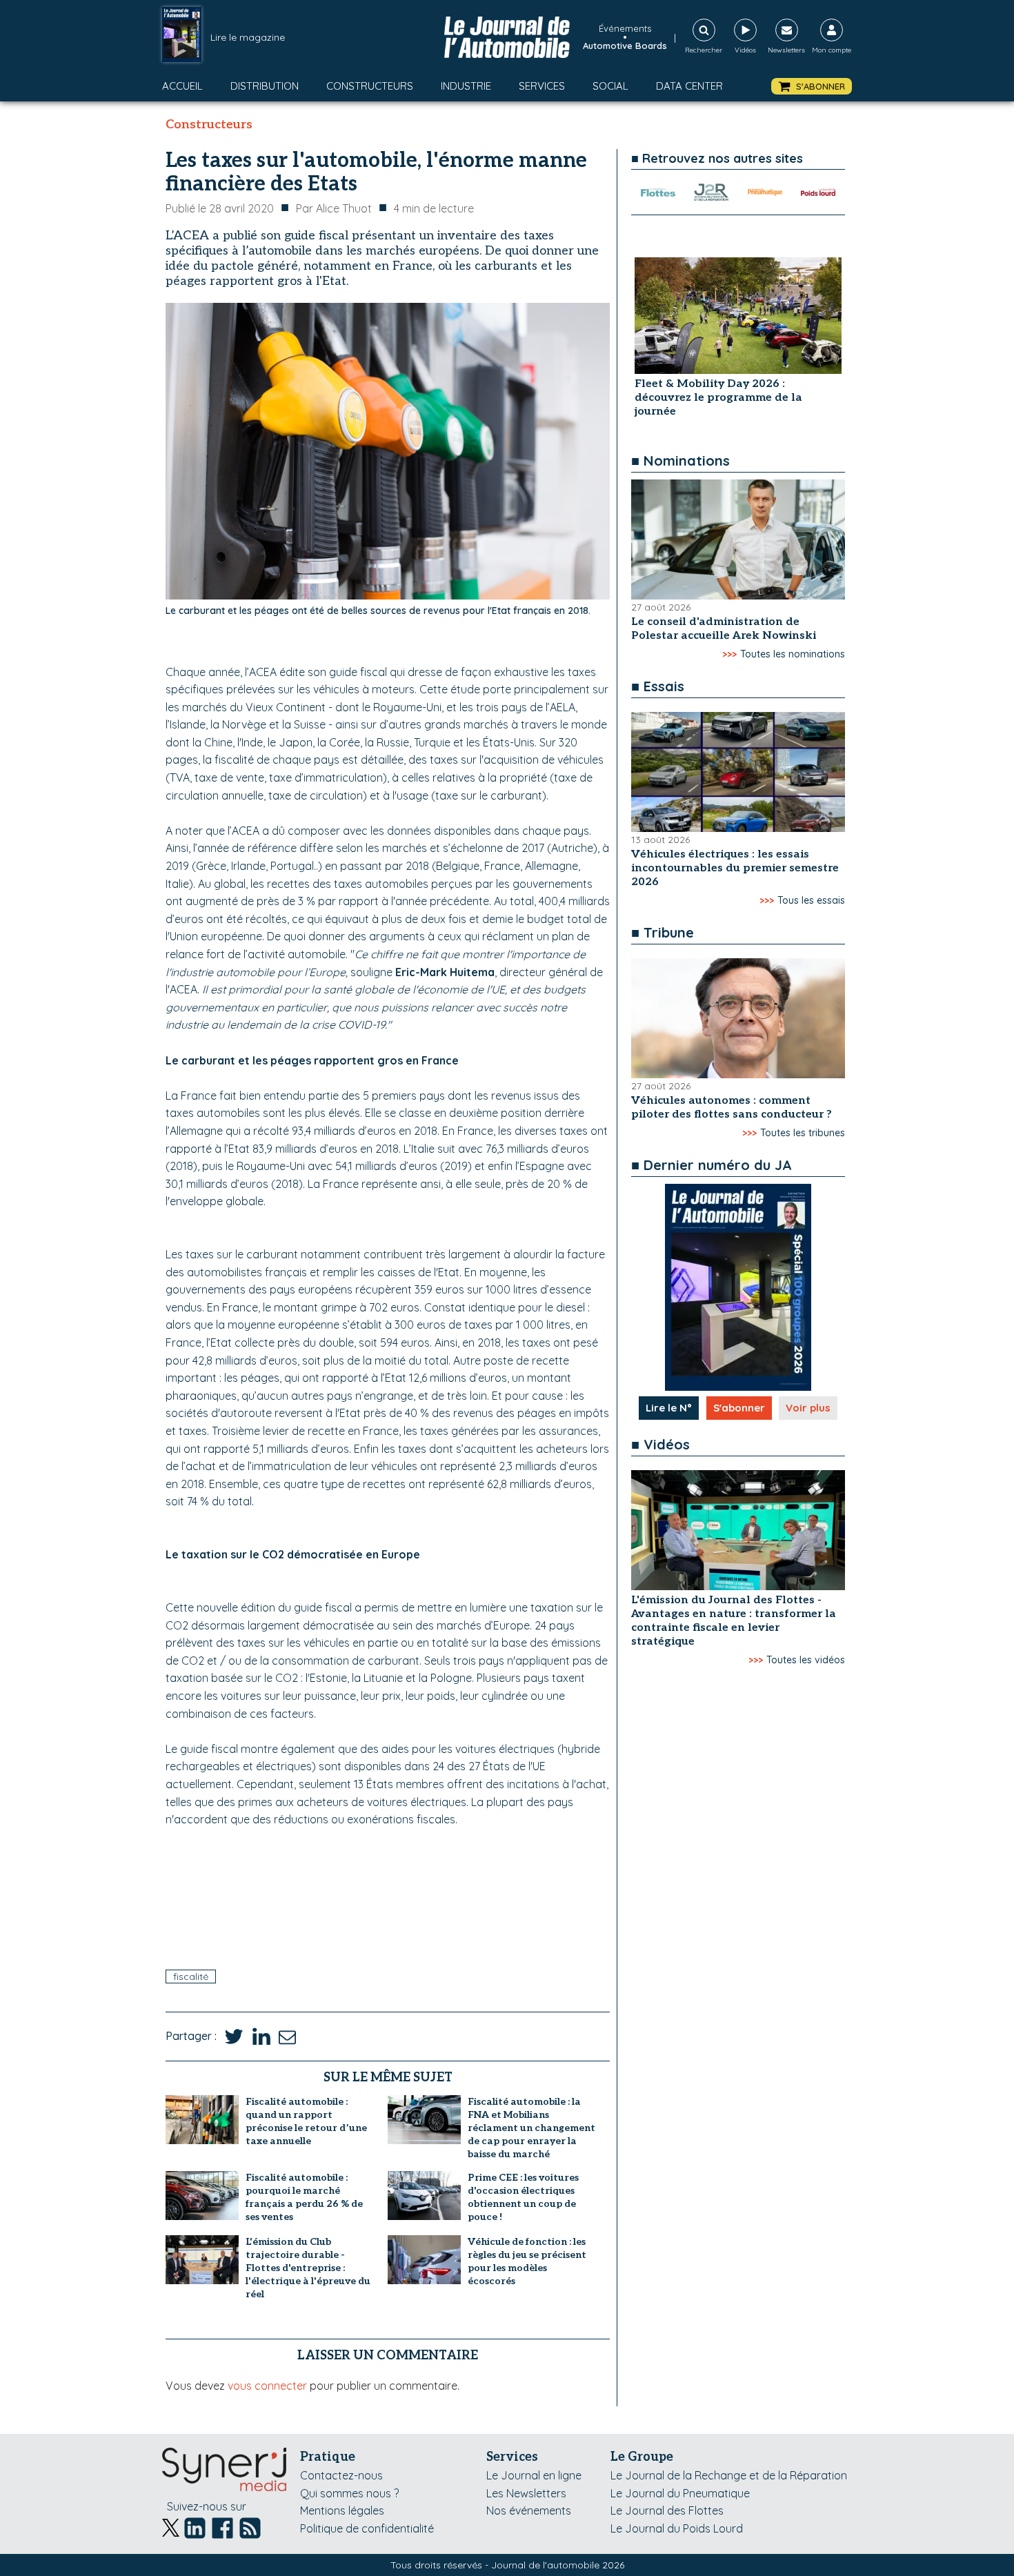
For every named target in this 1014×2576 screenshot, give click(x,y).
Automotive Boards (625, 46)
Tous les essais (811, 900)
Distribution (265, 86)
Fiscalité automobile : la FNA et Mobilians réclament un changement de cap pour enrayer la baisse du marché (531, 2128)
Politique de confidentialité (367, 2528)
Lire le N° (669, 1408)
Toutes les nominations (793, 654)
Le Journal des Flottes (667, 2510)
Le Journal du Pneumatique (680, 2493)
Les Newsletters (526, 2493)
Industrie (466, 86)
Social (610, 86)
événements (625, 28)
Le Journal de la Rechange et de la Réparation (729, 2475)
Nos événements (529, 2510)
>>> (729, 654)
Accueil (182, 86)
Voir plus (808, 1408)
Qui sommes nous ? (349, 2493)
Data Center (689, 86)
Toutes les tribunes (803, 1133)
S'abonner (739, 1408)
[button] (812, 87)
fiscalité (191, 1976)
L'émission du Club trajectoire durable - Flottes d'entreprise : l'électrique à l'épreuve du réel (308, 2268)
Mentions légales (342, 2510)
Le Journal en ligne (534, 2475)
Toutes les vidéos (806, 1660)
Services (542, 86)
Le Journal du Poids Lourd (677, 2528)
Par (334, 208)
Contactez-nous (341, 2475)
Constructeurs (370, 86)
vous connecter (267, 2386)
